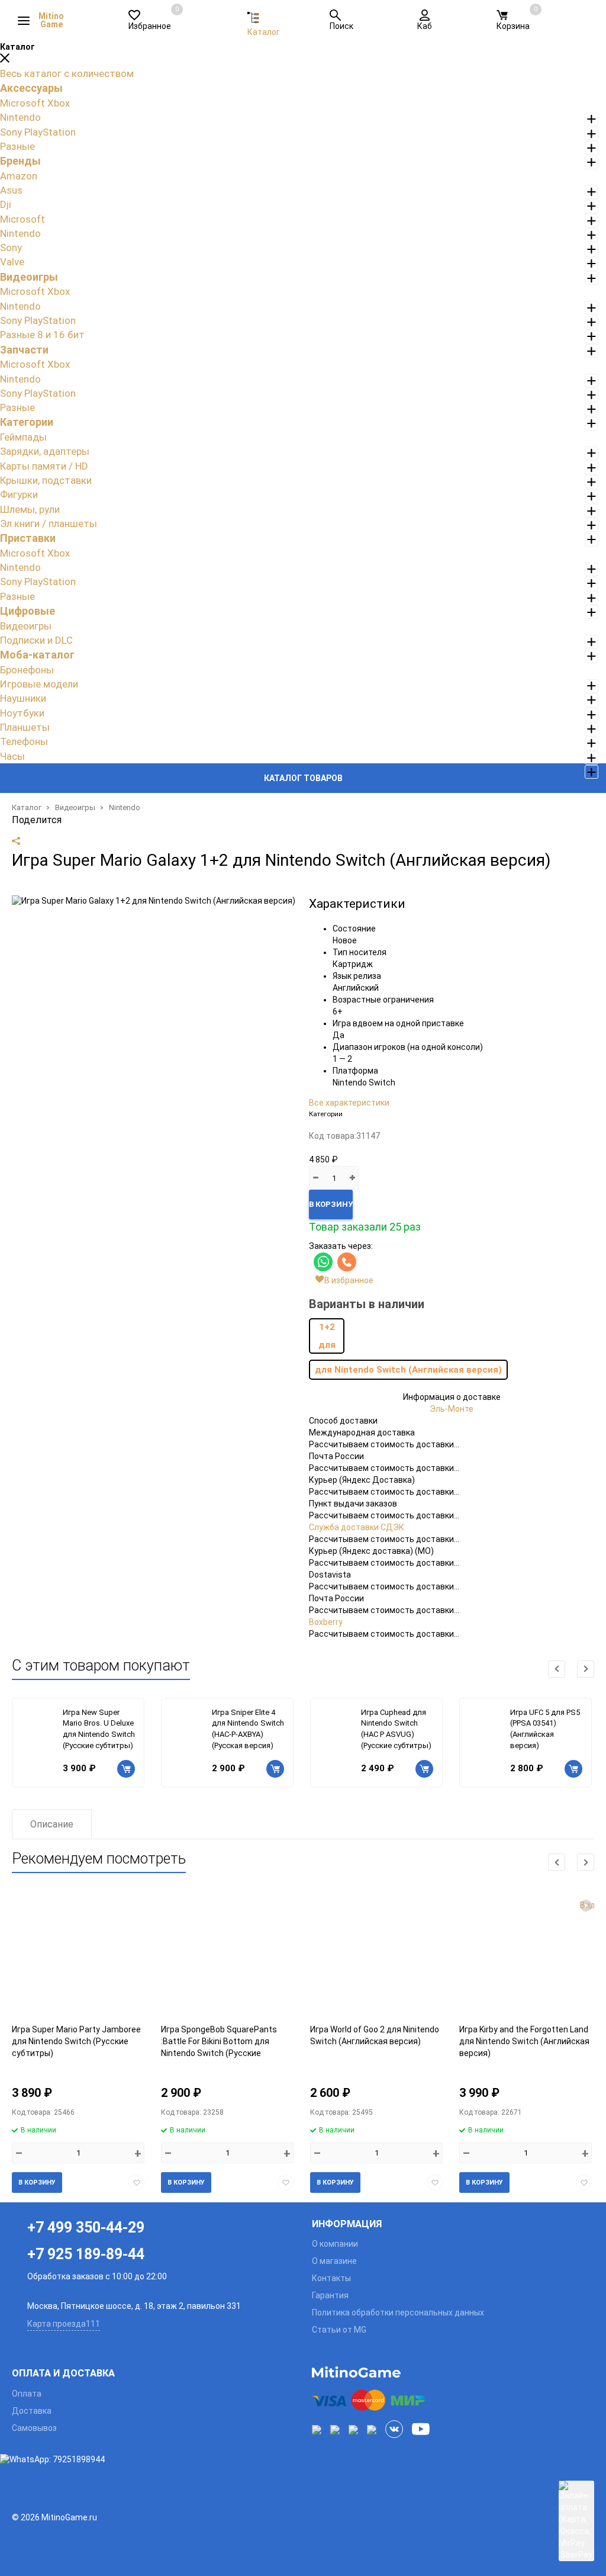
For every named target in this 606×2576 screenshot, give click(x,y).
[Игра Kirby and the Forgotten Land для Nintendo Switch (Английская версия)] (526, 1957)
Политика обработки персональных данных (398, 2312)
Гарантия (330, 2295)
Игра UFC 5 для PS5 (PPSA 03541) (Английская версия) (545, 1729)
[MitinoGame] (453, 2372)
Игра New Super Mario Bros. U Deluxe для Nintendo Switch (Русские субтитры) (99, 1729)
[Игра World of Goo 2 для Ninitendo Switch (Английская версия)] (376, 1957)
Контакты (331, 2278)
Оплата (27, 2394)
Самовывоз (34, 2428)
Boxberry (326, 1622)
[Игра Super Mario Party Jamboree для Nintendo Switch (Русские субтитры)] (78, 1957)
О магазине (334, 2261)
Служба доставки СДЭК (357, 1527)
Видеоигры (75, 807)
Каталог (27, 807)
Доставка (32, 2411)
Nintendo (125, 807)
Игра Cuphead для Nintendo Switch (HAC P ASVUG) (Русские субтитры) (396, 1729)
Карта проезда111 (64, 2324)
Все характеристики (349, 1103)
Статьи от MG (339, 2330)
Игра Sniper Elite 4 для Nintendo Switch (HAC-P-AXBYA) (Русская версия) (248, 1729)
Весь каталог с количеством (67, 73)
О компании (335, 2244)
